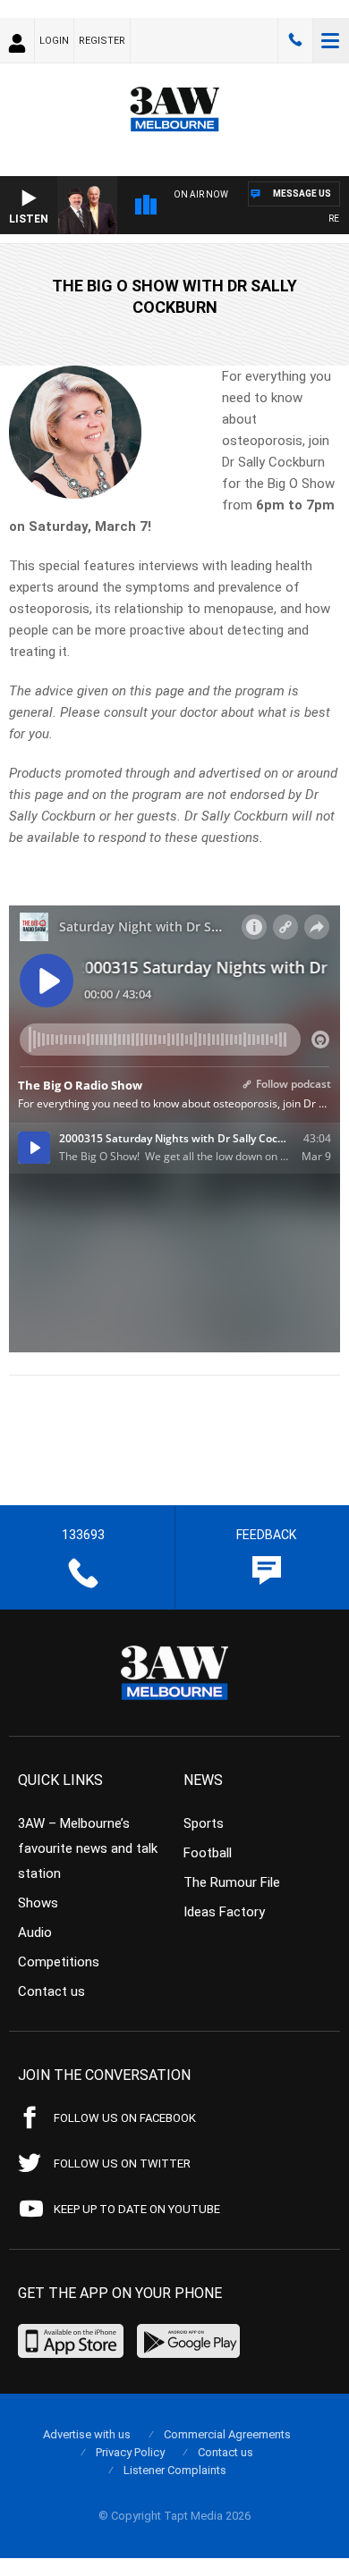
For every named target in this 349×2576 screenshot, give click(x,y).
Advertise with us (87, 2434)
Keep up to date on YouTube (137, 2209)
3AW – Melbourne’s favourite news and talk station (88, 1848)
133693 (295, 40)
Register (102, 41)
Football (208, 1853)
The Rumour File (232, 1882)
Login (54, 41)
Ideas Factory (224, 1912)
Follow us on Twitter (122, 2164)
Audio (35, 1932)
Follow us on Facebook (125, 2118)
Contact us (51, 1991)
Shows (38, 1903)
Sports (204, 1823)
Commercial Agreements (227, 2434)
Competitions (59, 1962)
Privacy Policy (130, 2452)
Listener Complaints (175, 2470)
